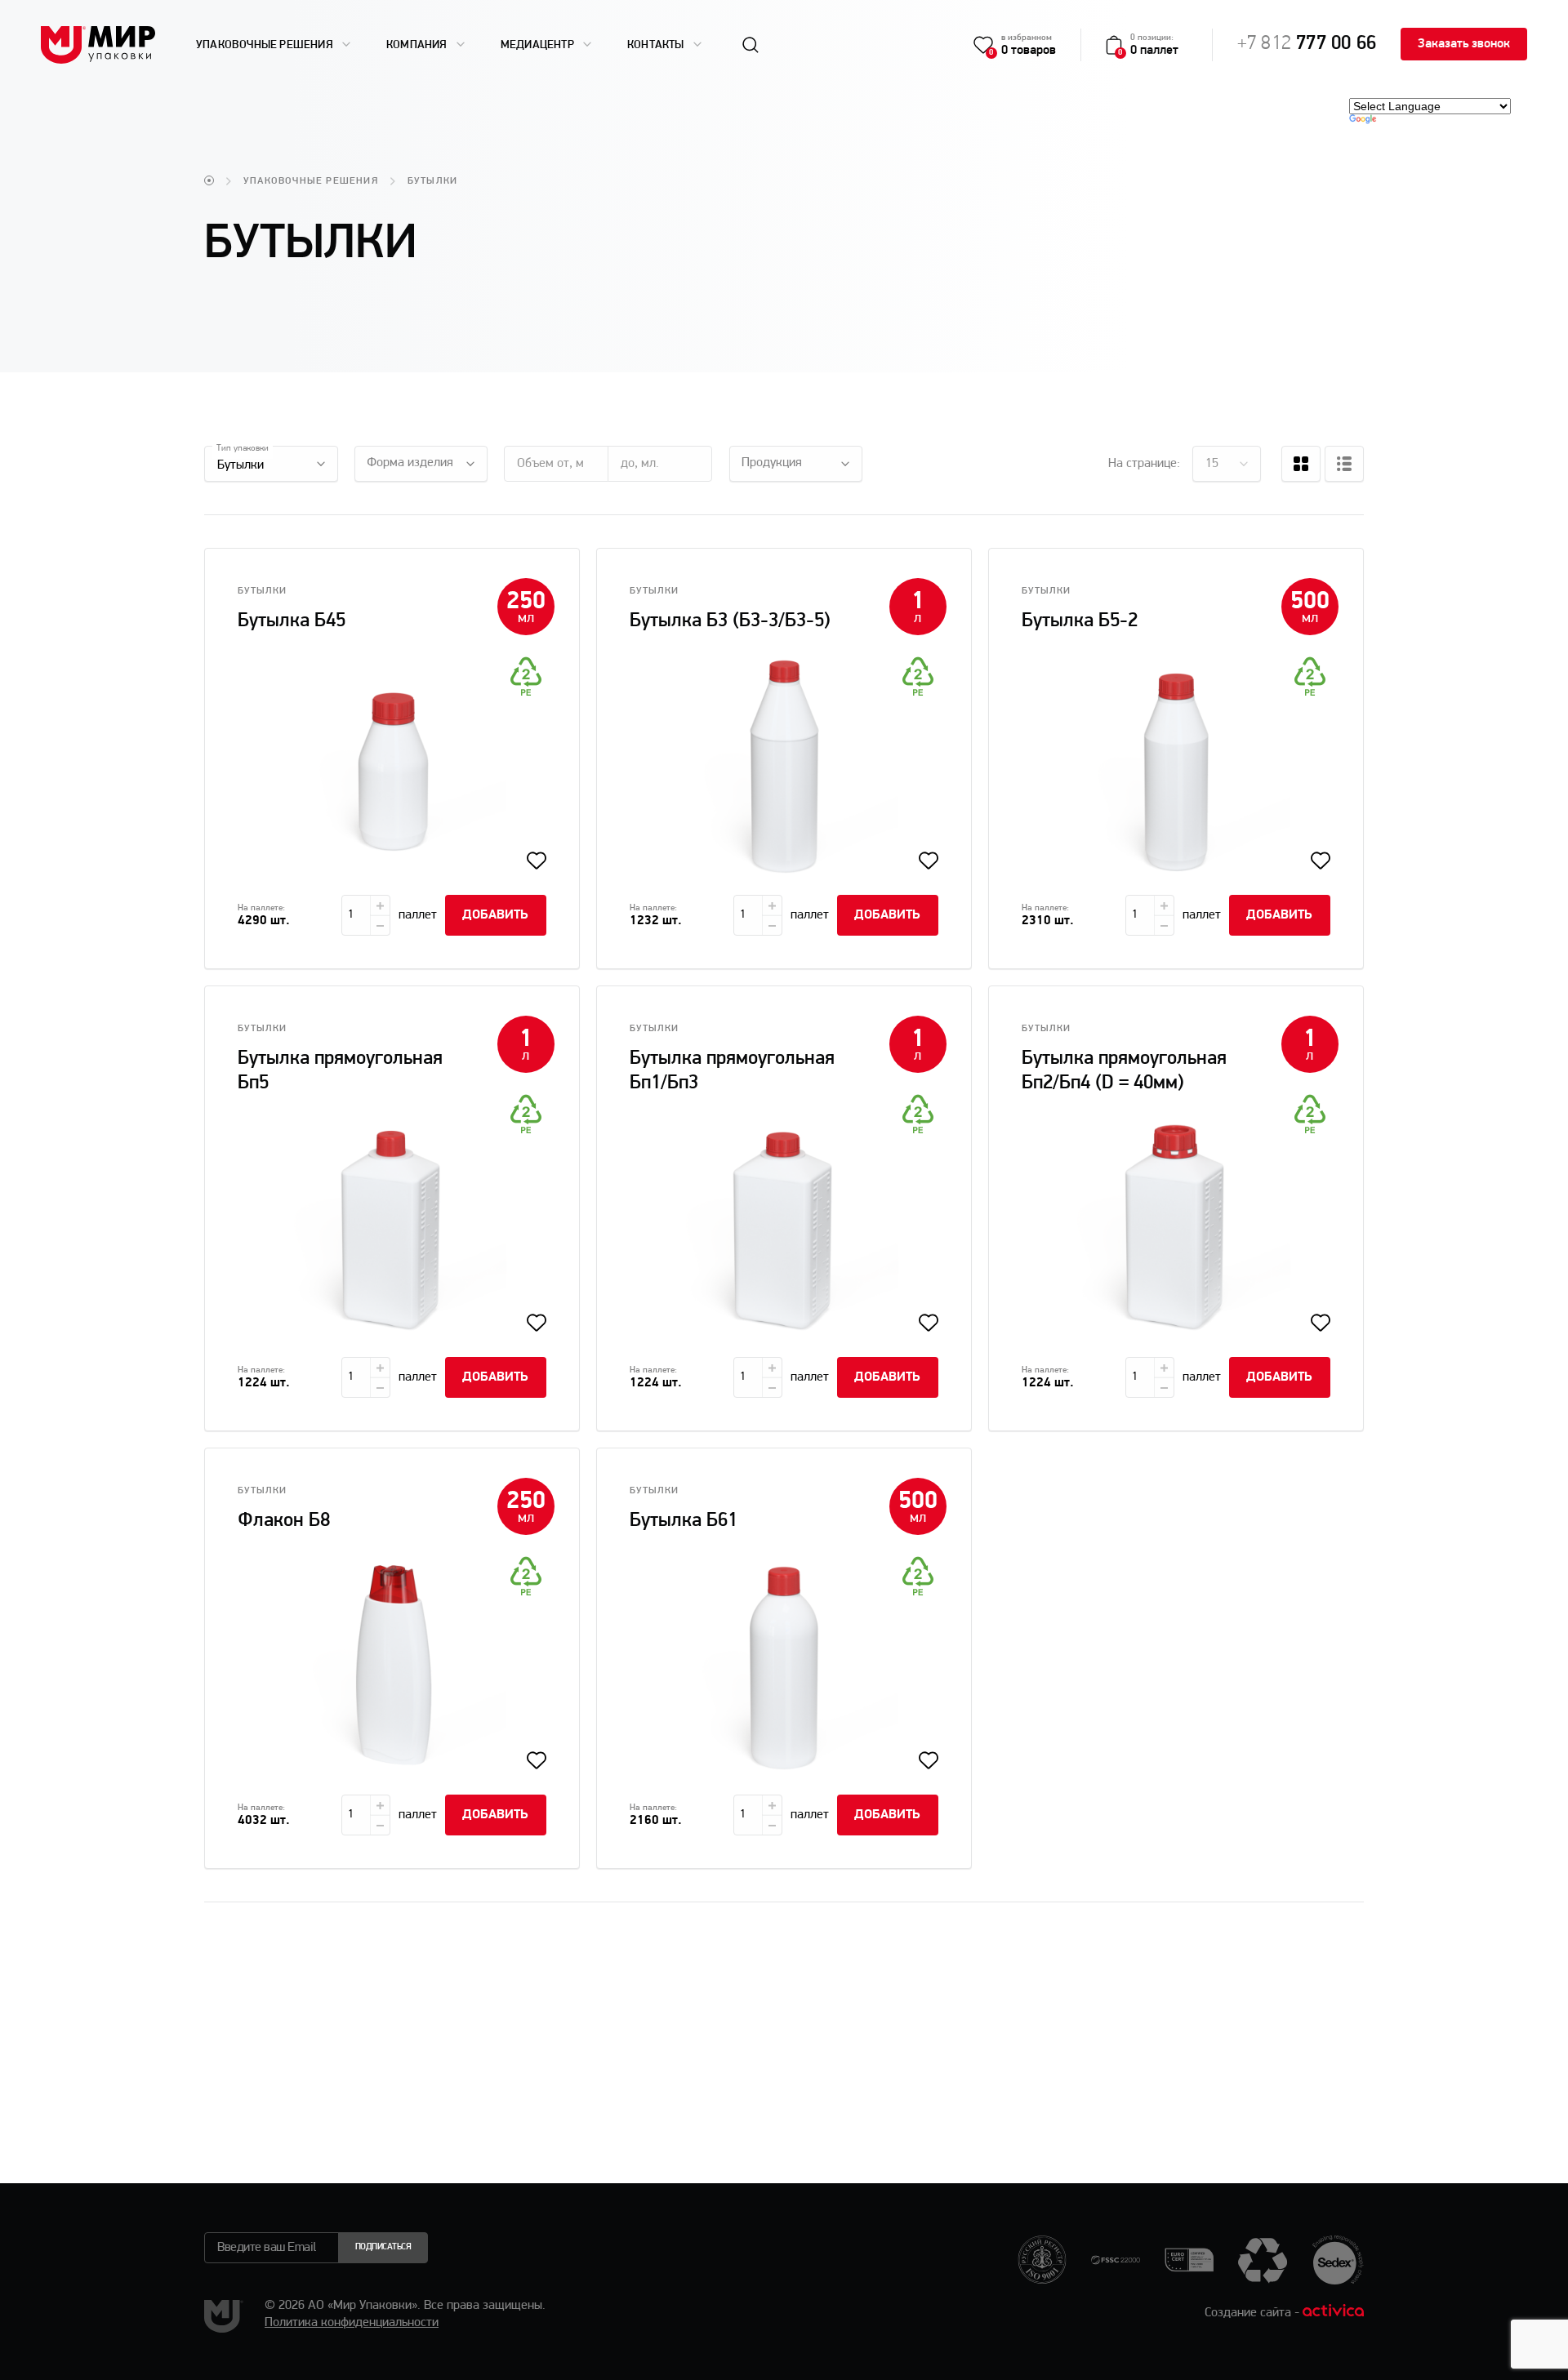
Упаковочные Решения (311, 181)
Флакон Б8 (284, 1521)
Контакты (657, 44)
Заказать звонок (1464, 44)
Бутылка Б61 (684, 1521)
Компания (418, 44)
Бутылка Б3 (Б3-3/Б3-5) (730, 621)
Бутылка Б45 (292, 621)
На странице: (1144, 464)
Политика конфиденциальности (352, 2323)
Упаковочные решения (266, 44)
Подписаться (383, 2247)
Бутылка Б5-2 (1080, 621)
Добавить (495, 915)
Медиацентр (539, 44)
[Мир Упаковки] (98, 45)
